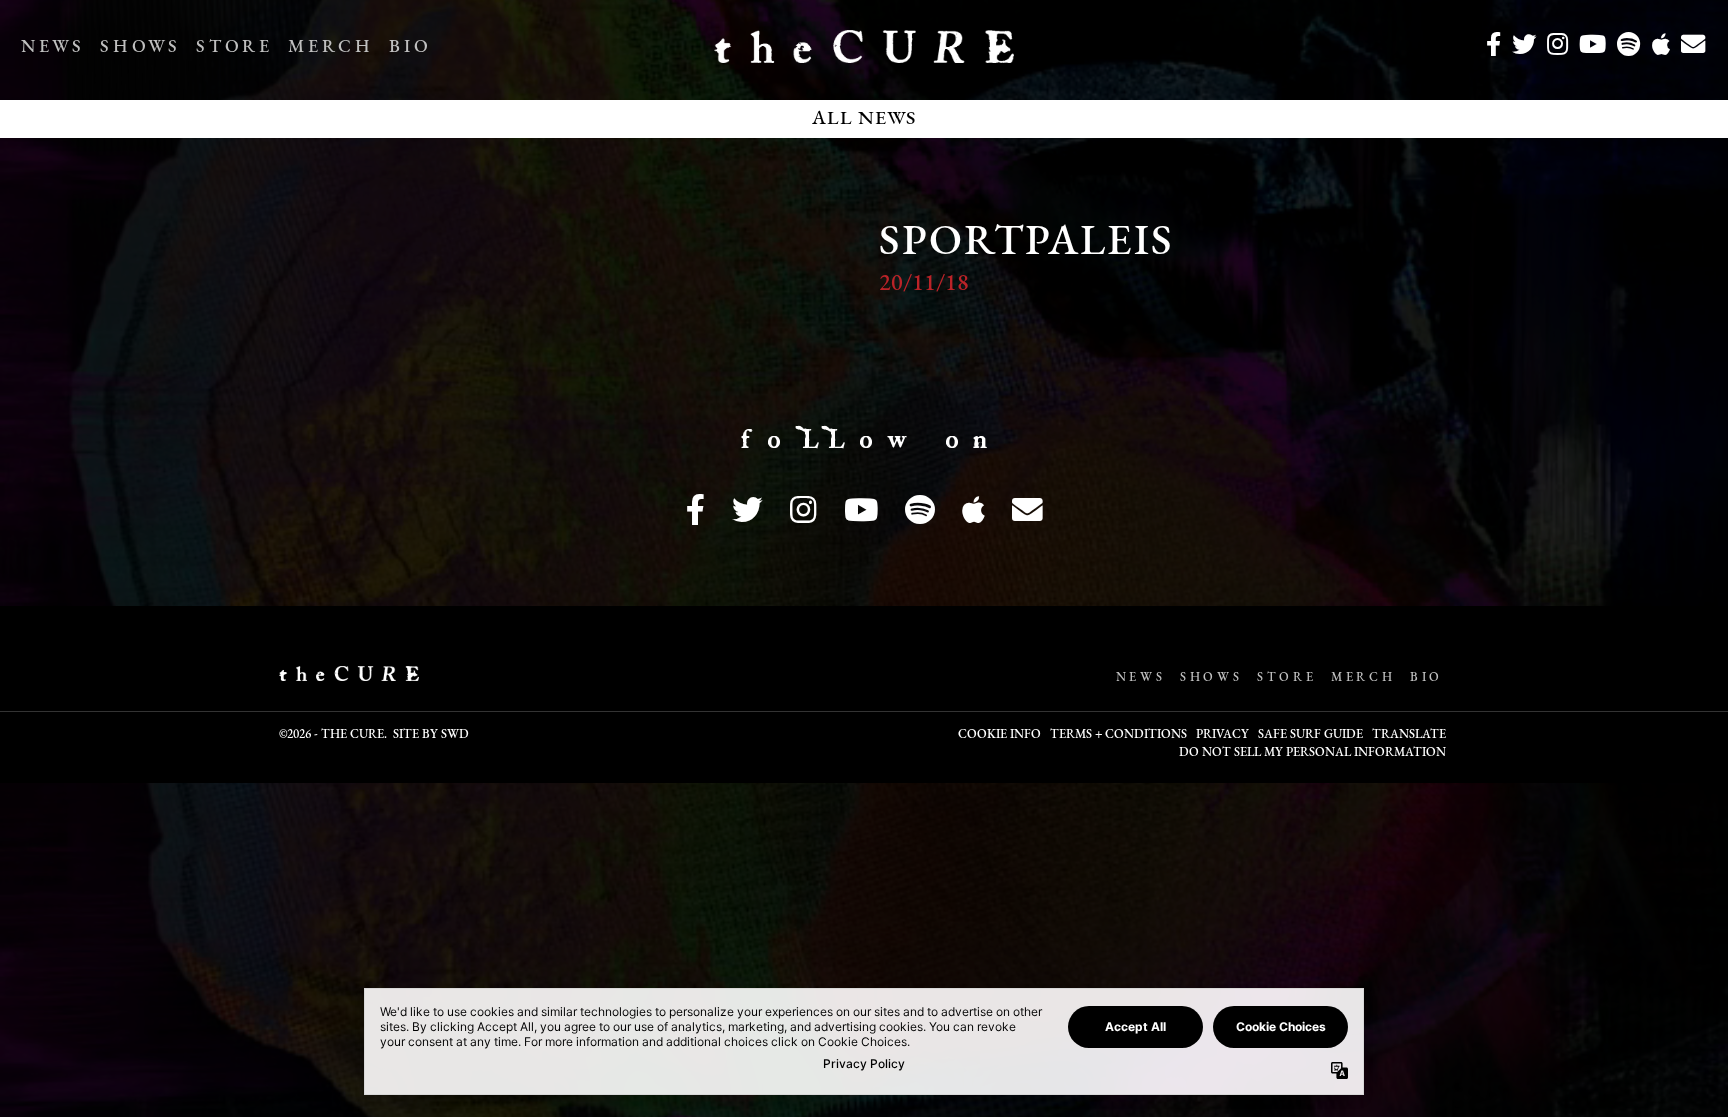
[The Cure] (864, 55)
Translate (1409, 735)
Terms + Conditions (1118, 735)
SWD (455, 735)
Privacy (1222, 735)
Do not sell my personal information (1312, 753)
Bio (410, 48)
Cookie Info (999, 735)
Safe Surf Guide (1310, 735)
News (52, 48)
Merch (330, 48)
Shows (140, 48)
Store (234, 48)
